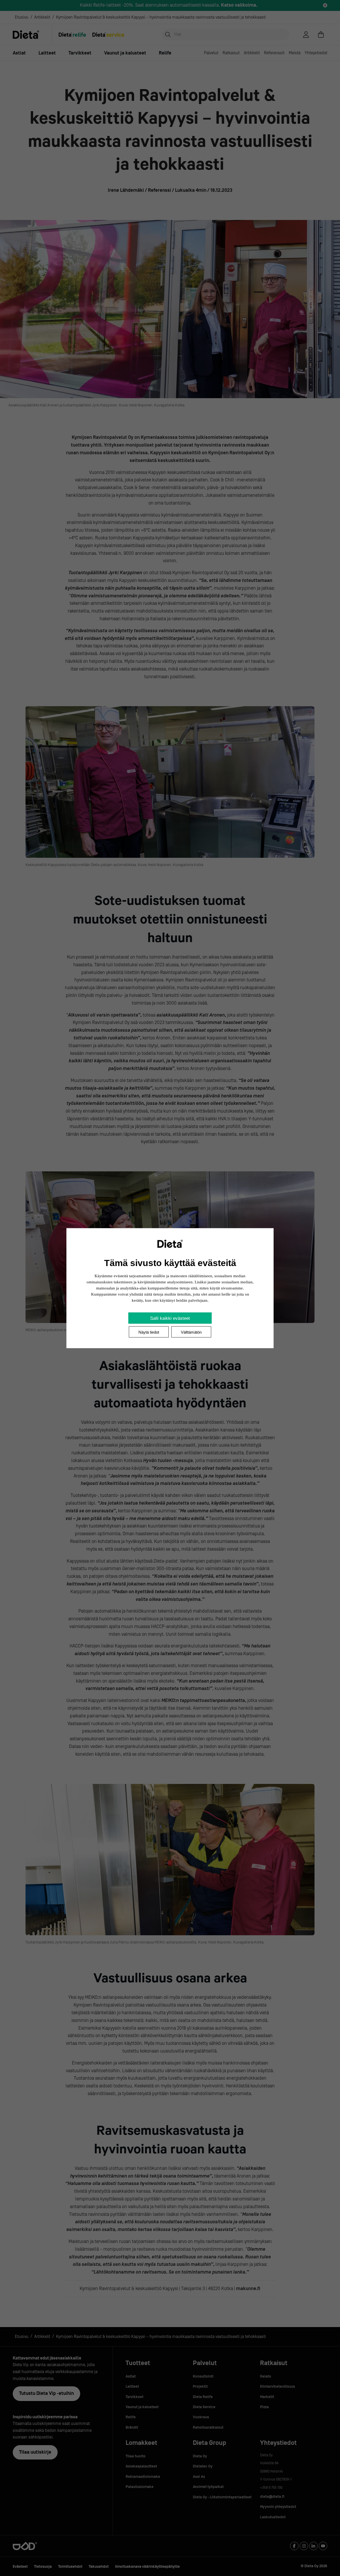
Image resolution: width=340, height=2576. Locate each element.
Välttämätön (191, 1332)
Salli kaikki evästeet (170, 1318)
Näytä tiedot (149, 1332)
